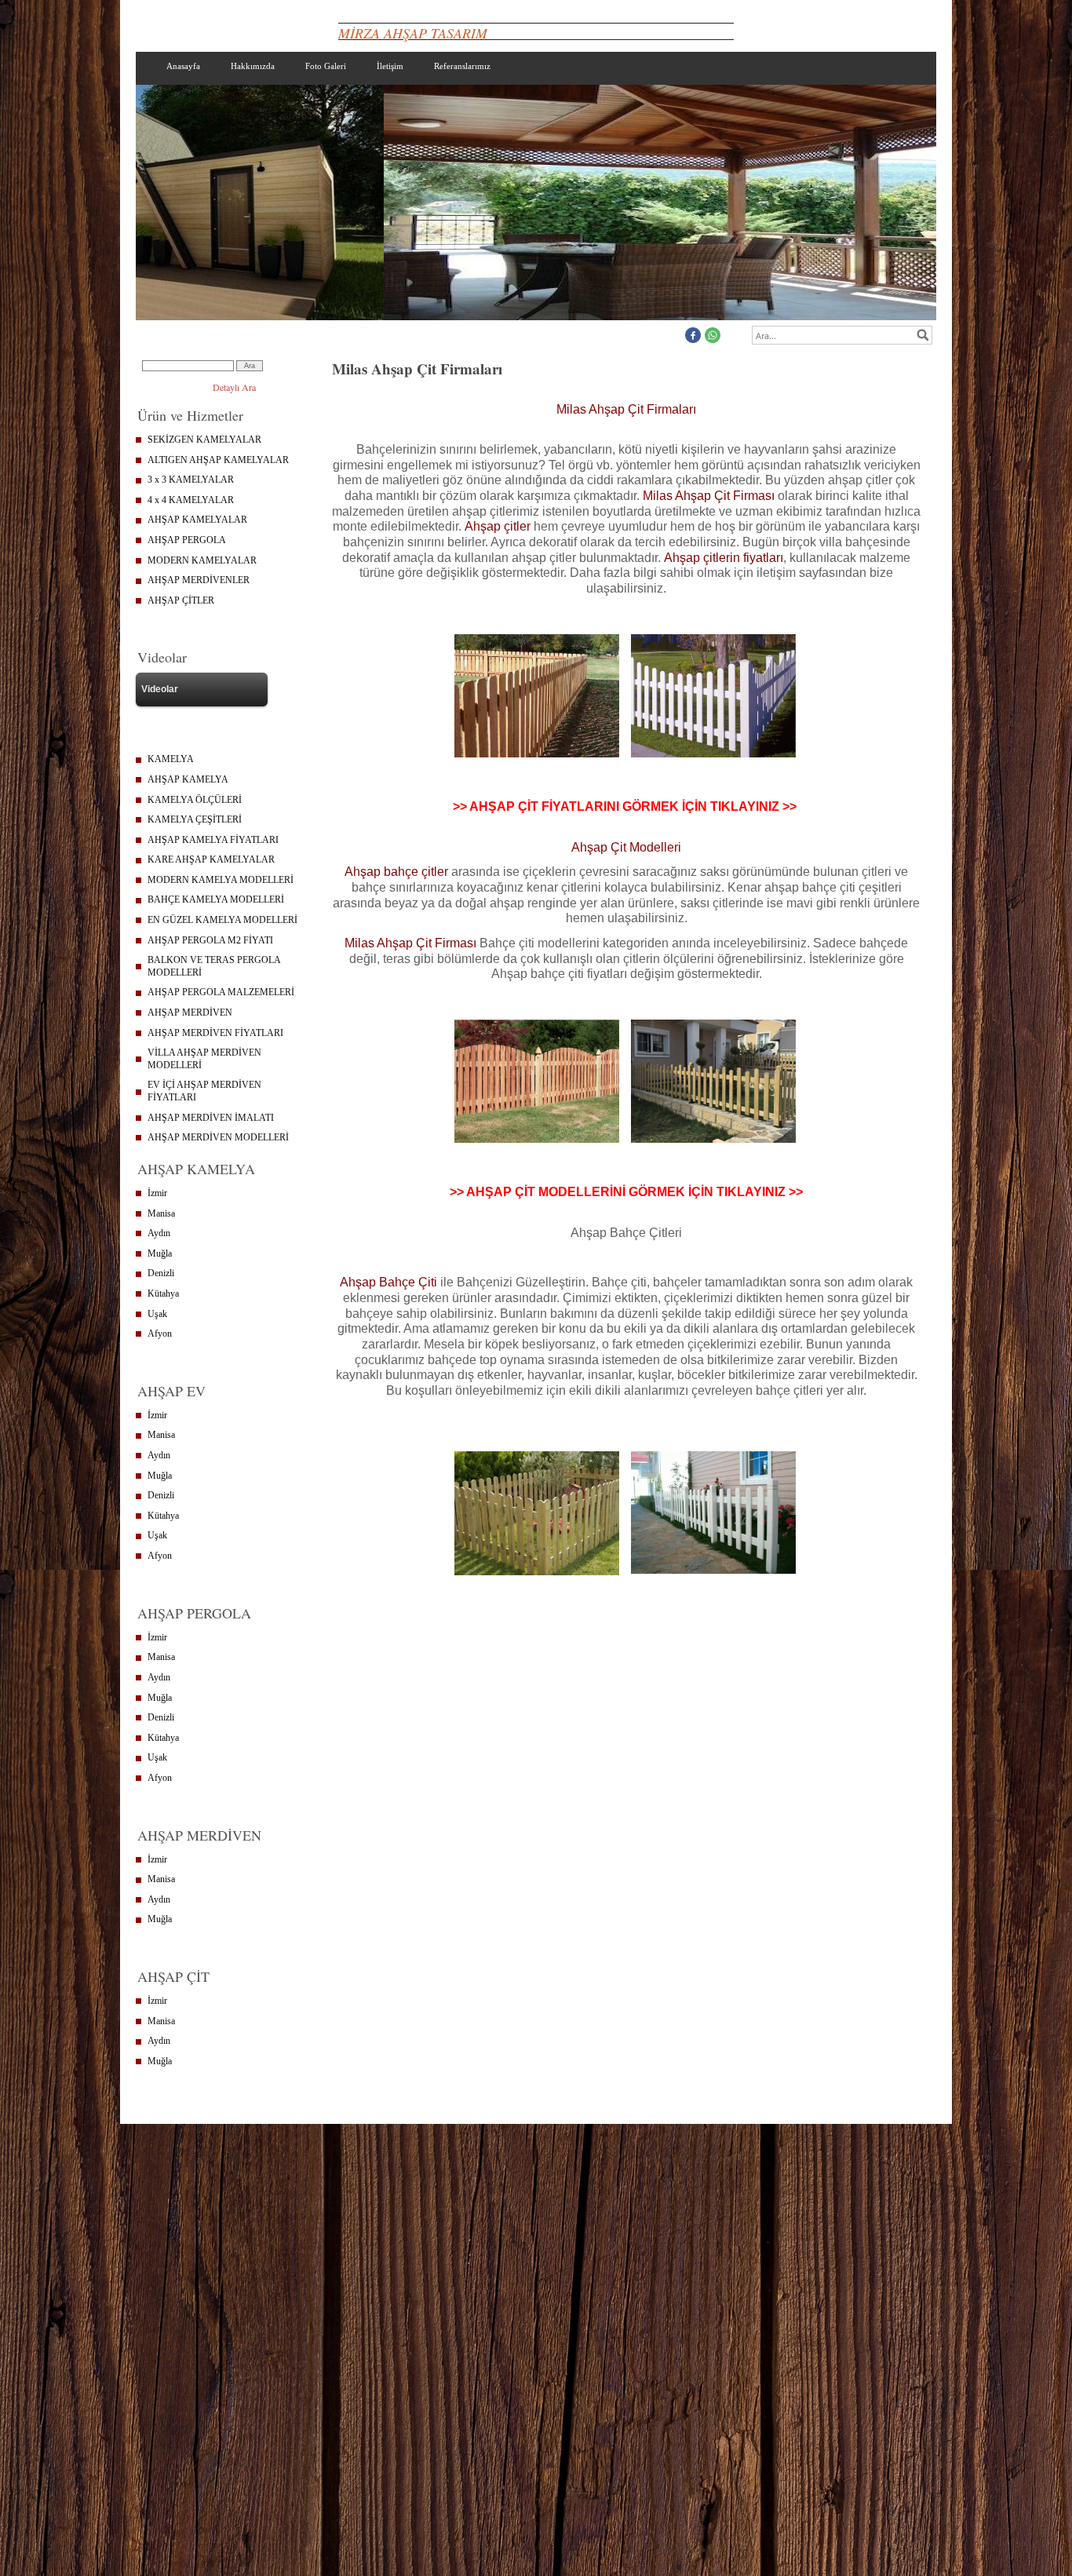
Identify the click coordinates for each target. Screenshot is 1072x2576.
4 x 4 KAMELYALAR (191, 500)
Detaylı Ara (234, 387)
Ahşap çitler (498, 526)
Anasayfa (183, 66)
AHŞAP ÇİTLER (181, 600)
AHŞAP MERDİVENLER (199, 580)
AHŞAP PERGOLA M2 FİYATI (210, 940)
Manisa (161, 1213)
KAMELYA (171, 759)
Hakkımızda (253, 66)
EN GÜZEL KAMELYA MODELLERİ (222, 920)
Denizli (161, 1273)
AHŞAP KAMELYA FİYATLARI (213, 840)
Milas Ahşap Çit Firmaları (626, 409)
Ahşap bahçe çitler (396, 872)
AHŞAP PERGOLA (187, 540)
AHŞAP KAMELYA (188, 779)
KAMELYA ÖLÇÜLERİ (195, 800)
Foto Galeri (326, 66)
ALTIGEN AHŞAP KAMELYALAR (218, 460)
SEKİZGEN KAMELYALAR (204, 440)
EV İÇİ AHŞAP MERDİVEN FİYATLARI (204, 1091)
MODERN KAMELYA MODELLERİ (221, 880)
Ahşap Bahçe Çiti (390, 1282)
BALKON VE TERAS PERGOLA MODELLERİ (214, 966)
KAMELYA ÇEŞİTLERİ (195, 819)
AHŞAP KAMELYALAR (197, 520)
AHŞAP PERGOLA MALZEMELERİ (221, 992)
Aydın (159, 1233)
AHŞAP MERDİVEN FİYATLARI (215, 1033)
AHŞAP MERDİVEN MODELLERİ (218, 1137)
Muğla (160, 1253)
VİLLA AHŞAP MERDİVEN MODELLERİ (204, 1059)
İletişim (390, 66)
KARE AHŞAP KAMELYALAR (211, 859)
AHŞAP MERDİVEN (190, 1013)
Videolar (160, 689)
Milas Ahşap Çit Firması (709, 496)
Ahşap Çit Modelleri (626, 847)
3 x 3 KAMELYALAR (191, 480)
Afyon (160, 1334)
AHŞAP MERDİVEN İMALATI (211, 1118)
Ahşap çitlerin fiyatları (724, 558)
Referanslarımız (462, 66)
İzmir (157, 1193)
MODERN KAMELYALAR (202, 560)
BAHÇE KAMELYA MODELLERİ (216, 899)
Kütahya (163, 1293)
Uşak (157, 1314)
